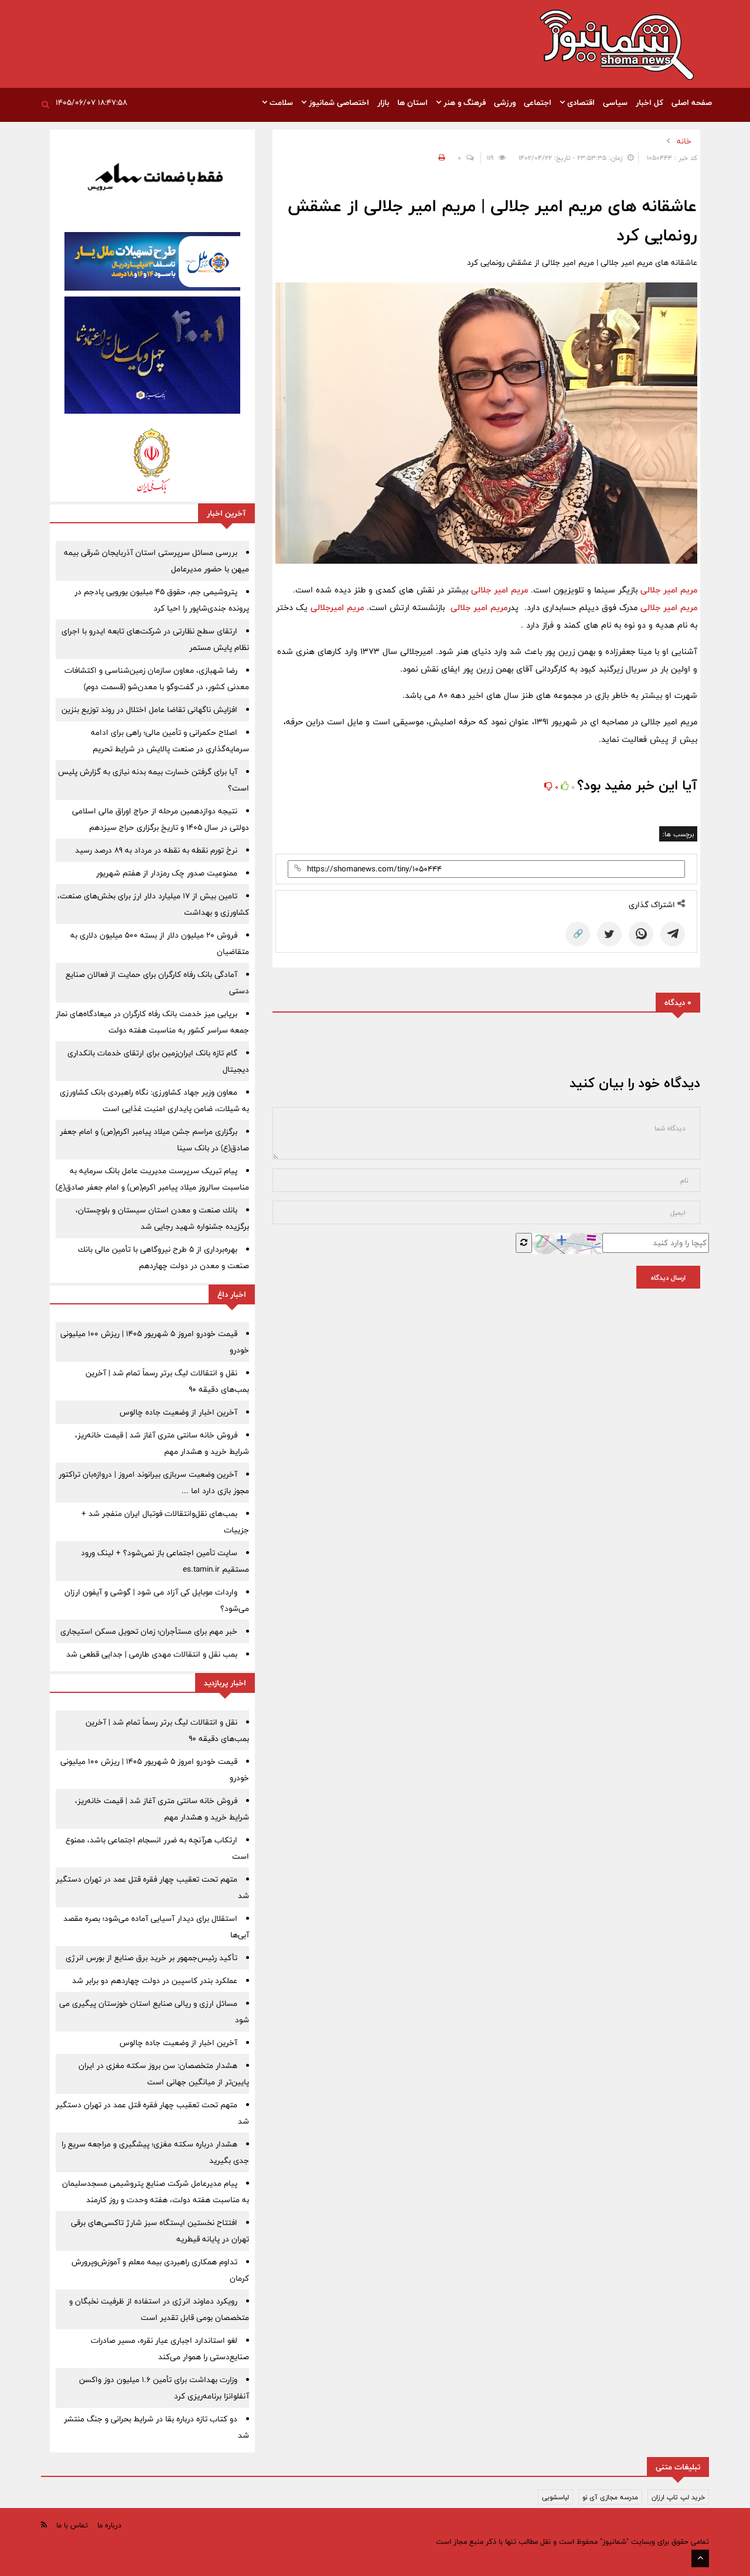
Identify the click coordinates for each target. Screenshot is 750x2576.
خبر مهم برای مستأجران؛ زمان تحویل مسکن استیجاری (149, 1631)
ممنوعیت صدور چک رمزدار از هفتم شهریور (167, 873)
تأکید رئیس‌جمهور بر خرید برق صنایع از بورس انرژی (151, 1958)
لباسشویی (555, 2497)
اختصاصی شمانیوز (338, 103)
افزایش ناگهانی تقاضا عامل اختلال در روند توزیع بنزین (149, 710)
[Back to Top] (700, 2558)
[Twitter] (609, 934)
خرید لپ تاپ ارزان (678, 2497)
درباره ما (109, 2525)
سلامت (280, 103)
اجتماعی (538, 103)
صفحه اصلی (692, 103)
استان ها (412, 103)
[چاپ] (440, 158)
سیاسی (615, 103)
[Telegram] (673, 934)
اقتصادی (580, 103)
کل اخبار (650, 103)
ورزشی (505, 103)
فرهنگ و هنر (463, 103)
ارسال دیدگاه (668, 1277)
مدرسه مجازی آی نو (610, 2497)
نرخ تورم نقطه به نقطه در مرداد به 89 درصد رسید (156, 850)
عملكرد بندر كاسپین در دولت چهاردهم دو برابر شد (155, 1981)
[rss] (44, 2525)
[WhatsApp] (641, 934)
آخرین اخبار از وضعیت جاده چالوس (178, 1412)
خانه (684, 141)
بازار (383, 103)
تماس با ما (72, 2525)
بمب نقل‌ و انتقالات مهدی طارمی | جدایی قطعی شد (152, 1654)
